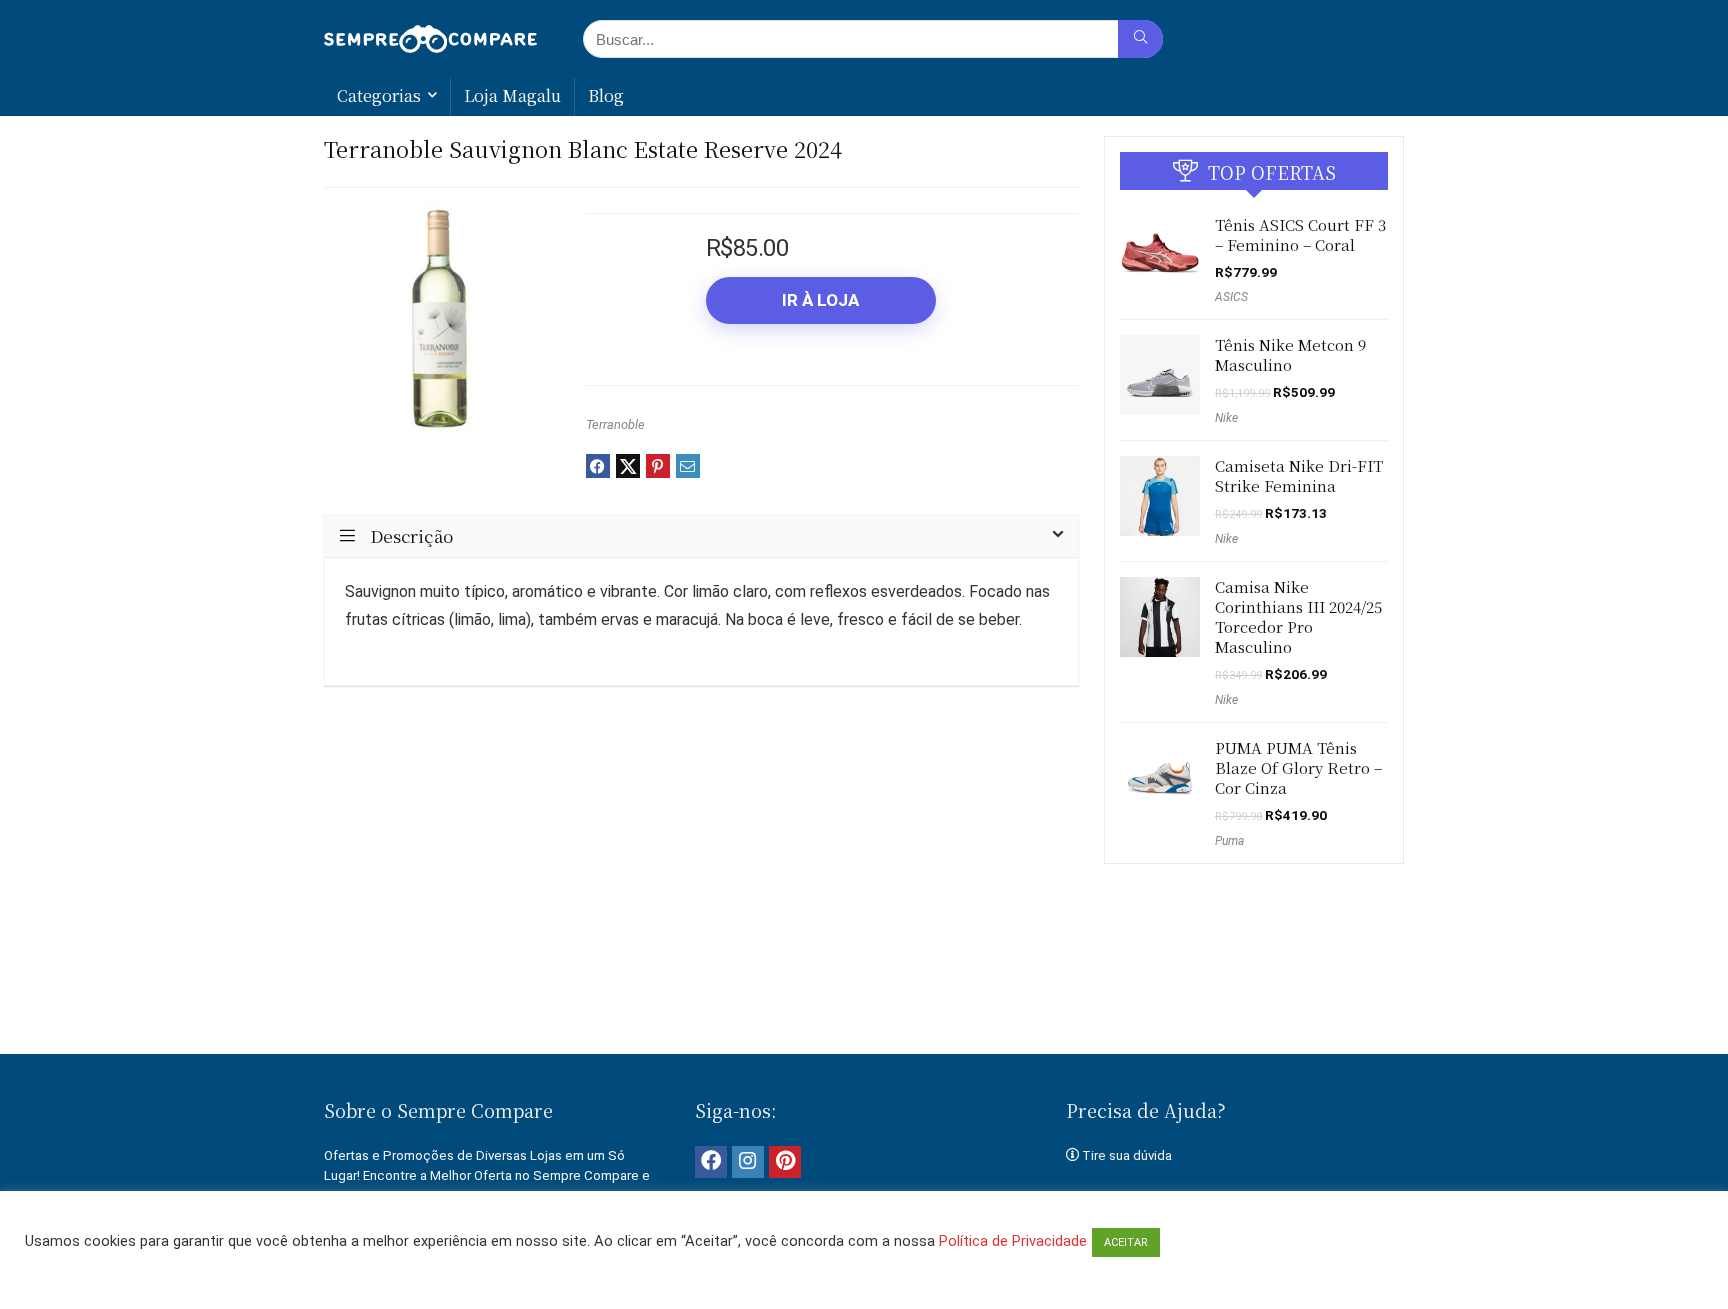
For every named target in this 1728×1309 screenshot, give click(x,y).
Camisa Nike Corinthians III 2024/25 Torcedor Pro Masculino (1298, 616)
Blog (606, 95)
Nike (1226, 418)
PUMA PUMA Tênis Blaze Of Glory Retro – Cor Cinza (1298, 767)
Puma (1229, 841)
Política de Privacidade (1013, 1241)
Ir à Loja (820, 300)
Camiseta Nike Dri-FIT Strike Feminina (1299, 475)
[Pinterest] (785, 1162)
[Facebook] (711, 1162)
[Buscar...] (1140, 39)
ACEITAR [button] (1126, 1242)
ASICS (1231, 297)
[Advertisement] (864, 985)
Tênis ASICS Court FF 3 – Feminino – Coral (1300, 234)
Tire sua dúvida (1127, 1155)
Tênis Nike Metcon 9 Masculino (1290, 354)
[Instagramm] (748, 1162)
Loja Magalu (512, 95)
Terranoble (615, 424)
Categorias (379, 95)
